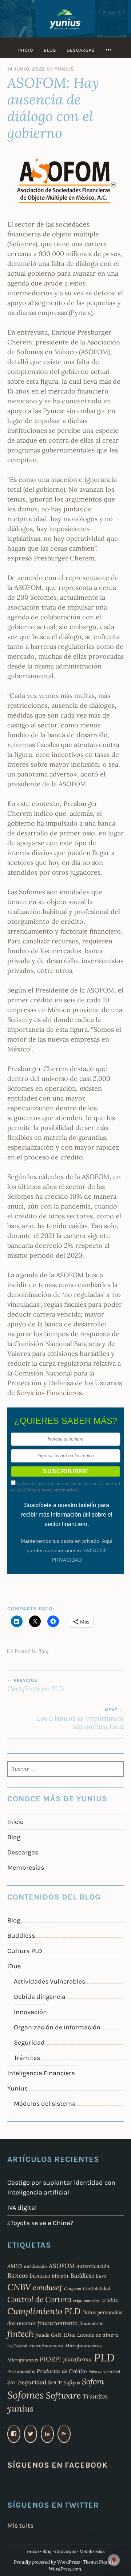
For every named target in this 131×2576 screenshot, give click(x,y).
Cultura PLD (25, 1951)
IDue (14, 1966)
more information (59, 1490)
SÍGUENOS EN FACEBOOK (57, 2465)
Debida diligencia (40, 1997)
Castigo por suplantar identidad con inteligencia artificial (61, 2187)
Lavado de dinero (98, 2335)
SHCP (55, 2383)
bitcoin (60, 2276)
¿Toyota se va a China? (40, 2223)
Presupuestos (21, 2371)
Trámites (27, 2058)
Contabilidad (97, 2288)
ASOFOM (62, 2266)
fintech (20, 2334)
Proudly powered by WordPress (47, 2562)
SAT (12, 2383)
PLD (104, 2357)
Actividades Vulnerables (49, 1981)
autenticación (93, 2266)
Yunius (64, 69)
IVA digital (22, 2208)
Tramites (95, 2396)
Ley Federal (17, 2346)
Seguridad (29, 2042)
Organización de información (57, 2027)
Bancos (18, 2275)
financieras (91, 2323)
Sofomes (26, 2395)
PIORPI (50, 2359)
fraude (42, 2335)
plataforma (78, 2359)
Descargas (81, 50)
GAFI (56, 2335)
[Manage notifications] (114, 2560)
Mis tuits (20, 2525)
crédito (110, 2300)
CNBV (19, 2287)
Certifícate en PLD (36, 1685)
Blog (50, 50)
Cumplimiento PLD (44, 2311)
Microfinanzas (23, 2360)
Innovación (30, 2012)
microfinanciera (46, 2345)
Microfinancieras (83, 2345)
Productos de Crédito (62, 2371)
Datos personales (102, 2312)
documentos (21, 2323)
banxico (40, 2276)
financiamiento (57, 2323)
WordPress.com (65, 2569)
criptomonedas (86, 2301)
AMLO (15, 2266)
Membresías (26, 1868)
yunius (20, 2409)
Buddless (21, 1936)
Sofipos (72, 2383)
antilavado (35, 2266)
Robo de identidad (104, 2372)
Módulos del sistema (45, 2104)
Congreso (73, 2289)
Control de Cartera (39, 2299)
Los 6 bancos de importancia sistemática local (80, 1719)
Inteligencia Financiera (41, 2073)
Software (63, 2395)
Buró (101, 2276)
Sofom (93, 2381)
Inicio (25, 50)
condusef (47, 2288)
